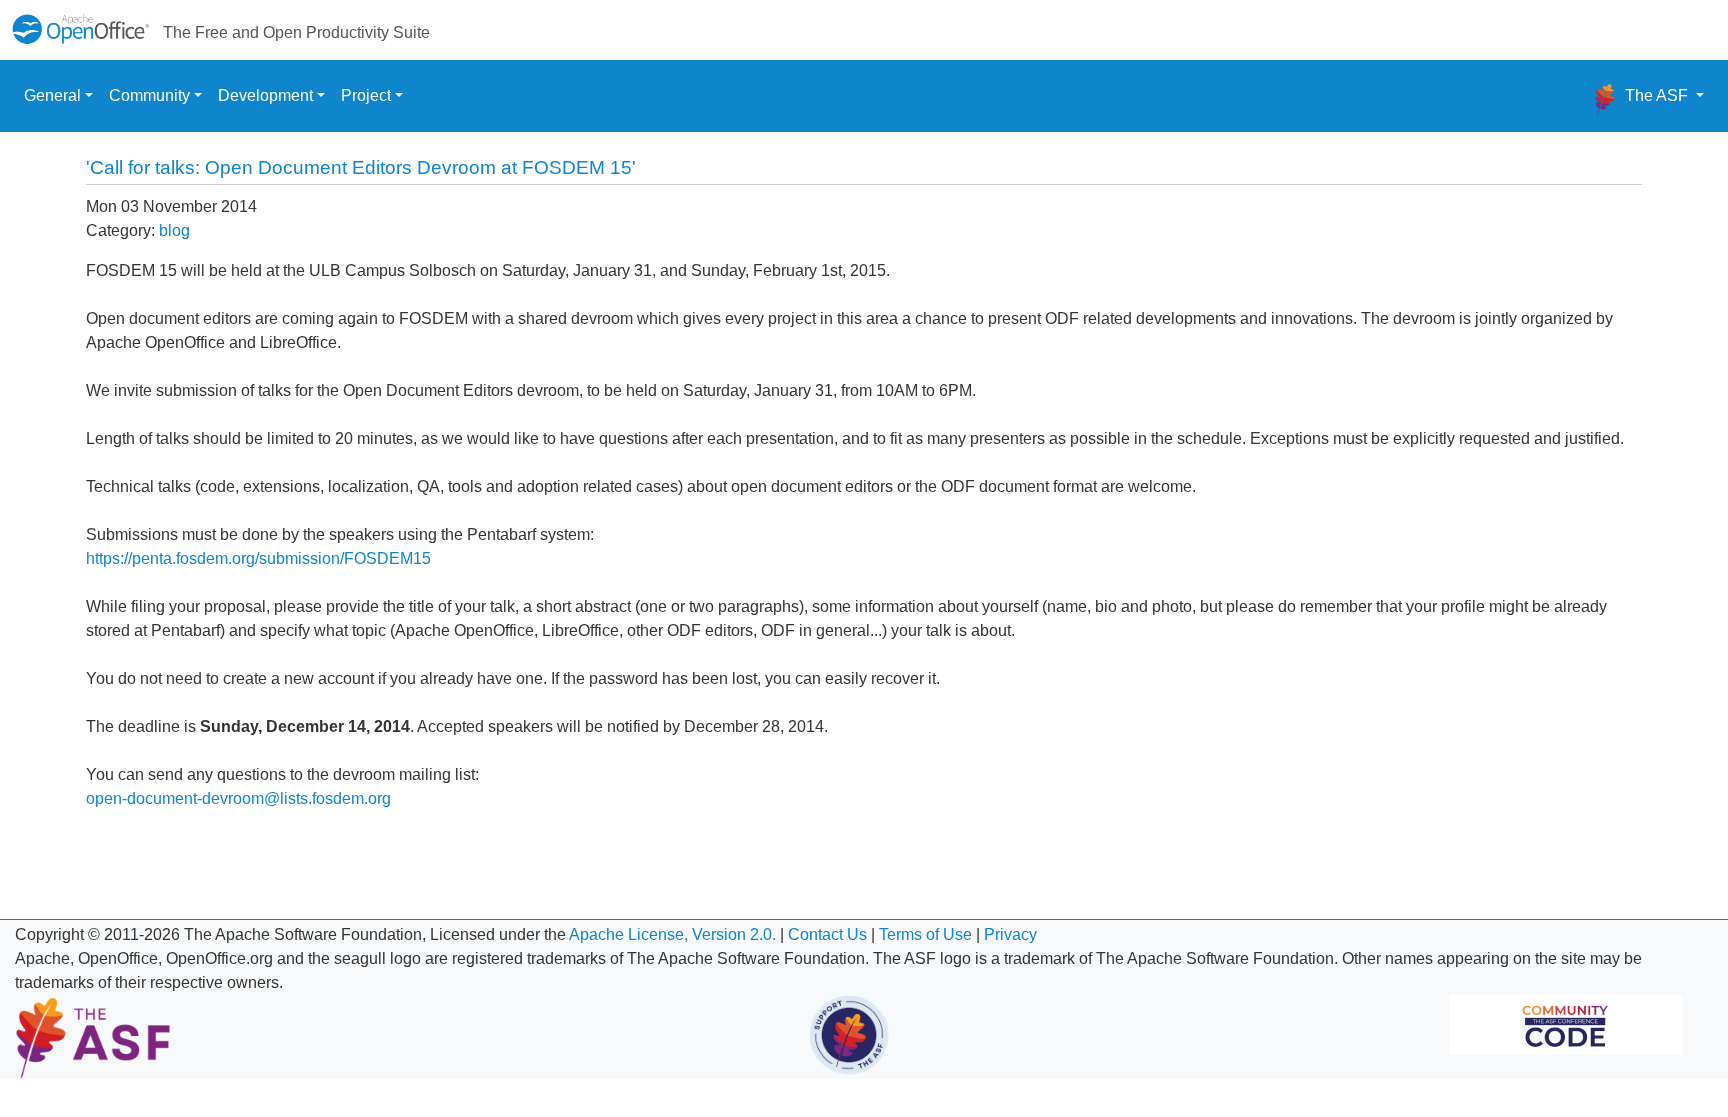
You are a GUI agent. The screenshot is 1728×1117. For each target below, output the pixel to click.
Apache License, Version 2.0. (672, 934)
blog (174, 230)
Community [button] (149, 95)
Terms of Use (925, 934)
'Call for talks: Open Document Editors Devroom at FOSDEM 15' (361, 167)
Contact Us (827, 934)
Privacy (1010, 934)
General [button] (52, 95)
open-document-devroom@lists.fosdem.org (238, 798)
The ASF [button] (1656, 95)
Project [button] (366, 95)
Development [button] (265, 95)
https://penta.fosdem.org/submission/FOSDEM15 (258, 558)
